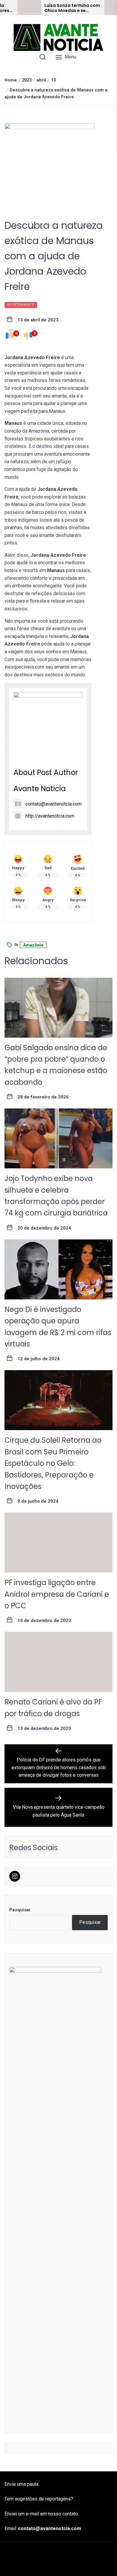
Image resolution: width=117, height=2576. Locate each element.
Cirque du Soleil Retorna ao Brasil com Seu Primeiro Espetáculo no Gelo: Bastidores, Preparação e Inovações (53, 1463)
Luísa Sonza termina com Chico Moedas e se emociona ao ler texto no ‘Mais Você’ (72, 8)
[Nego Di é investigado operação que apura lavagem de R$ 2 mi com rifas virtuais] (58, 1269)
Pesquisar (20, 1910)
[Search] (43, 57)
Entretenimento (21, 305)
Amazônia (33, 945)
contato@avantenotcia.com (54, 804)
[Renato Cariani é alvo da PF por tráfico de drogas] (58, 1662)
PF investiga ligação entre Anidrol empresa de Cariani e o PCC (57, 1594)
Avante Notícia (40, 789)
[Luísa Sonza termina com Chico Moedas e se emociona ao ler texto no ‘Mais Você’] (29, 7)
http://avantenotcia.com (50, 816)
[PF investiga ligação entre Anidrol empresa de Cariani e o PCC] (58, 1543)
